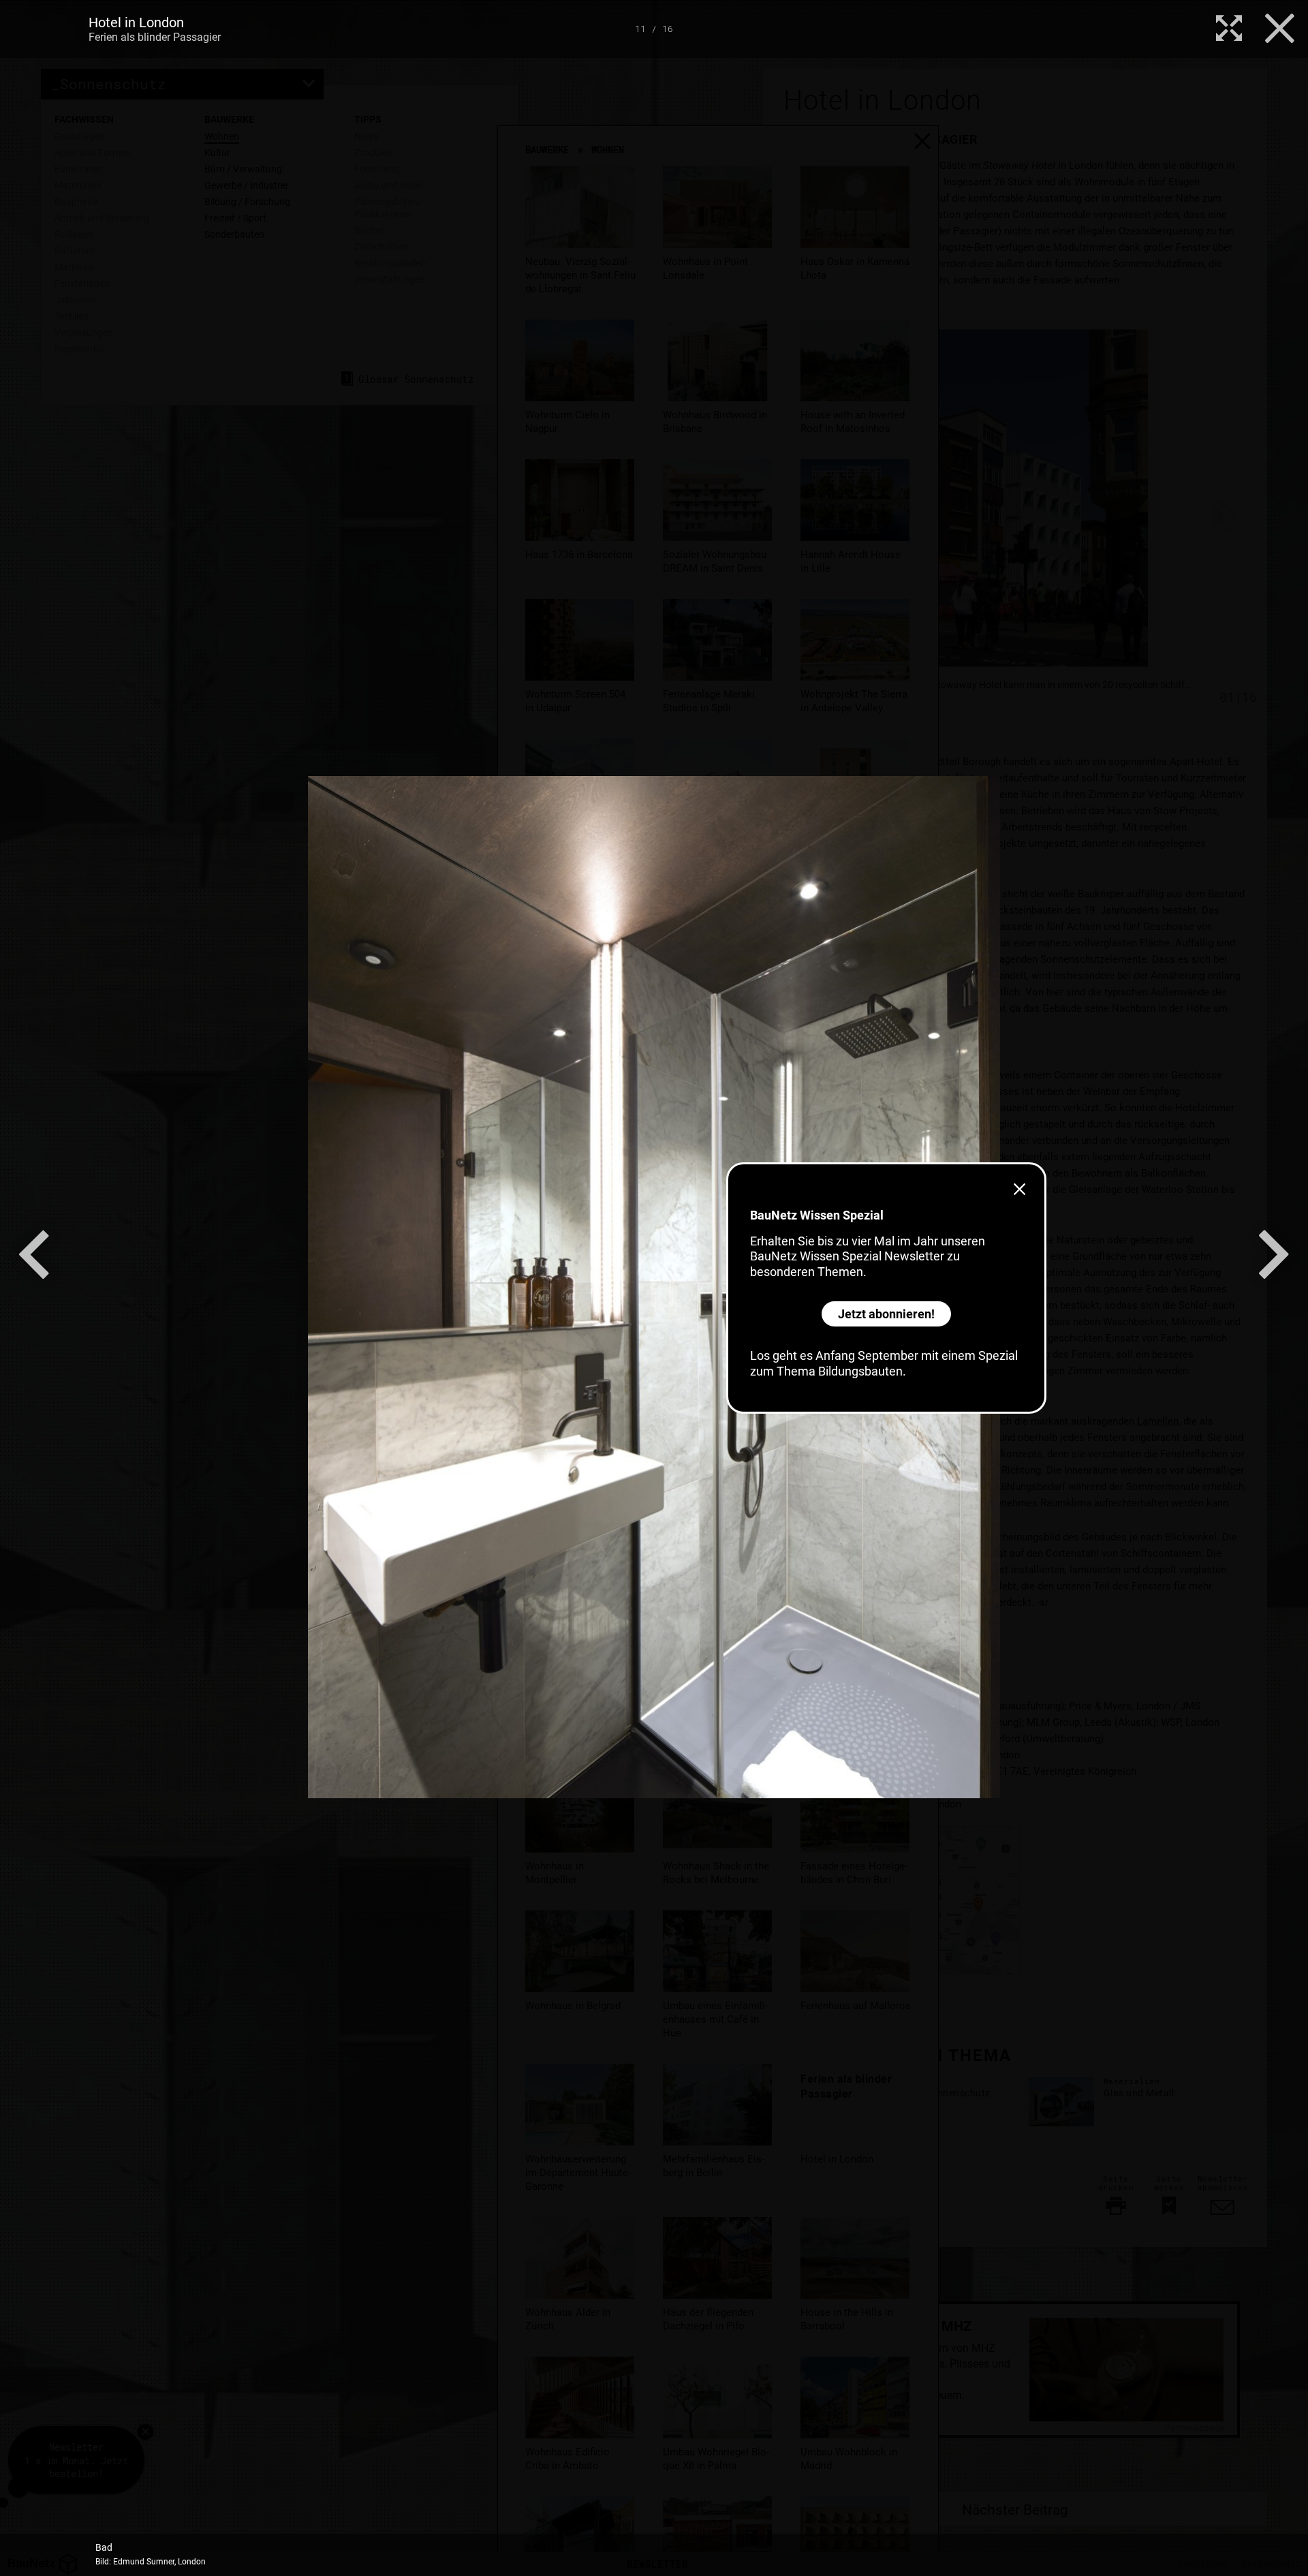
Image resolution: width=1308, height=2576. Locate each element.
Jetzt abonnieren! (886, 1314)
